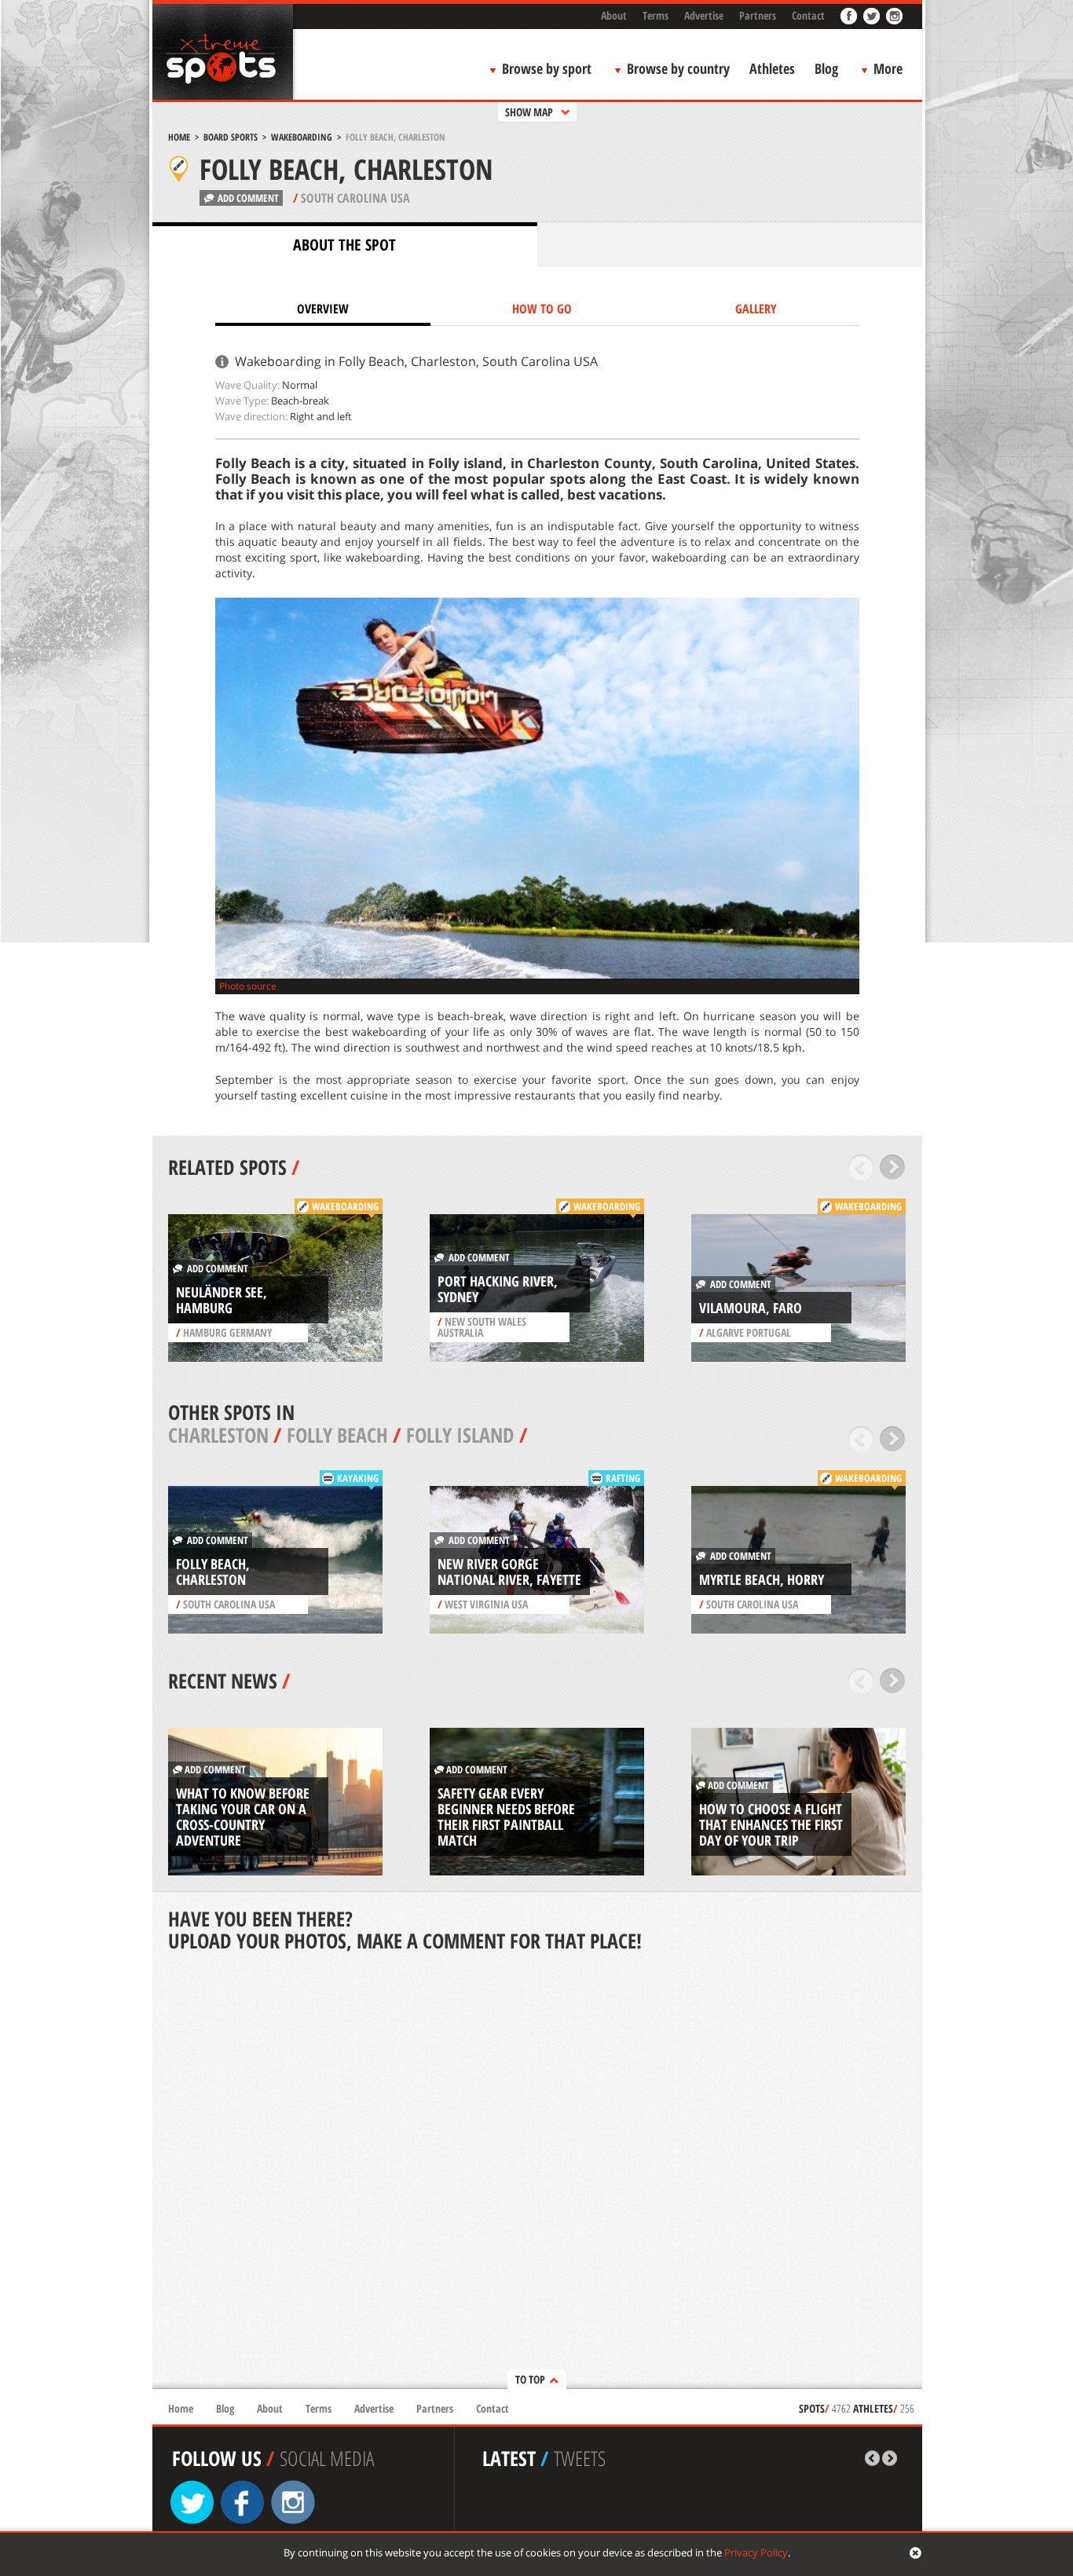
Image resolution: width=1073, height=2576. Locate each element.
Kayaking (358, 1478)
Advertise (704, 15)
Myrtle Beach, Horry (762, 1579)
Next (893, 1167)
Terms (656, 15)
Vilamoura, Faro (751, 1308)
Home (179, 137)
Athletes (772, 68)
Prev (861, 1167)
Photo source (248, 986)
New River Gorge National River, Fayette (509, 1572)
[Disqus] (537, 2172)
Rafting (623, 1478)
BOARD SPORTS (231, 137)
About (614, 15)
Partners (758, 15)
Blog (826, 68)
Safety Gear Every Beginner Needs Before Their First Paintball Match (506, 1817)
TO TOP (530, 2379)
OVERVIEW (323, 309)
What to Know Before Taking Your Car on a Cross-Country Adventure (243, 1817)
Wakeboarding (302, 137)
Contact (808, 15)
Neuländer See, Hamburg (222, 1300)
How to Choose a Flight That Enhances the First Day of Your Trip (771, 1824)
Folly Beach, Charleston (213, 1572)
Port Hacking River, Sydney (498, 1289)
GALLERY (756, 309)
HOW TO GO (542, 309)
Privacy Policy (756, 2552)
